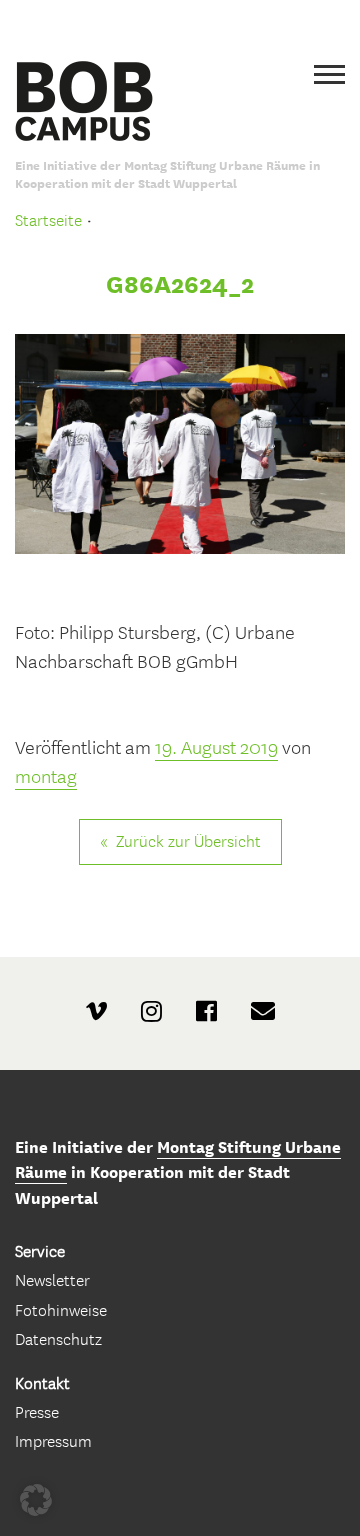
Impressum (53, 1441)
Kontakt (42, 1383)
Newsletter (52, 1280)
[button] (36, 1500)
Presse (37, 1412)
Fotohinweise (61, 1310)
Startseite (48, 220)
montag (46, 777)
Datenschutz (58, 1339)
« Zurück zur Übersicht (180, 841)
